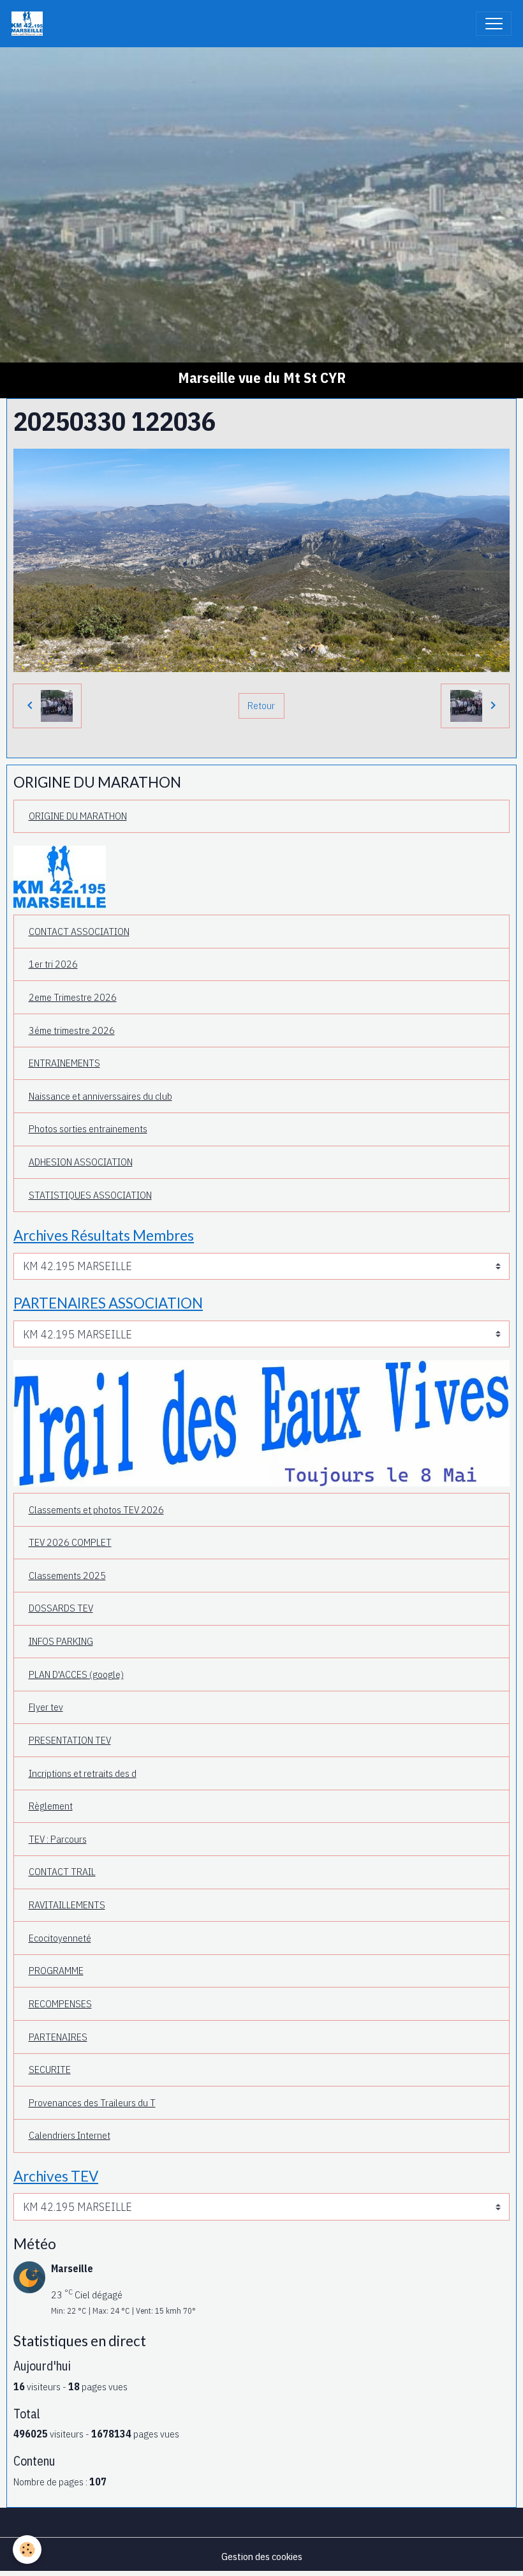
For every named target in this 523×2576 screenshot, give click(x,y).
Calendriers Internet (70, 2135)
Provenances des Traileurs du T (92, 2102)
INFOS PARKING (61, 1641)
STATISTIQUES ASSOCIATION (90, 1195)
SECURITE (50, 2069)
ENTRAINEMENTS (64, 1063)
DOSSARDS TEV (61, 1608)
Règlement (51, 1806)
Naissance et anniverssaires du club (100, 1096)
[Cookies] (27, 2550)
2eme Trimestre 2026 (73, 997)
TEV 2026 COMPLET (70, 1542)
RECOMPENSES (60, 2003)
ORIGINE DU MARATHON (78, 816)
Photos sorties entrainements (88, 1128)
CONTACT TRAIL (62, 1871)
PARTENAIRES (58, 2037)
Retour (261, 705)
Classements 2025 (67, 1575)
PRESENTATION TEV (70, 1740)
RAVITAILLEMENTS (67, 1905)
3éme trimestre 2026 (72, 1030)
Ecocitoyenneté (60, 1938)
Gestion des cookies (262, 2556)
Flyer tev (46, 1707)
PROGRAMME (56, 1970)
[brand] (30, 24)
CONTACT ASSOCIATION (79, 931)
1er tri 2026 (53, 964)
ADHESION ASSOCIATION (81, 1162)
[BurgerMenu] (494, 24)
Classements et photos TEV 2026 (96, 1509)
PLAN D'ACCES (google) (76, 1674)
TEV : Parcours (58, 1839)
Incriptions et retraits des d (83, 1773)
